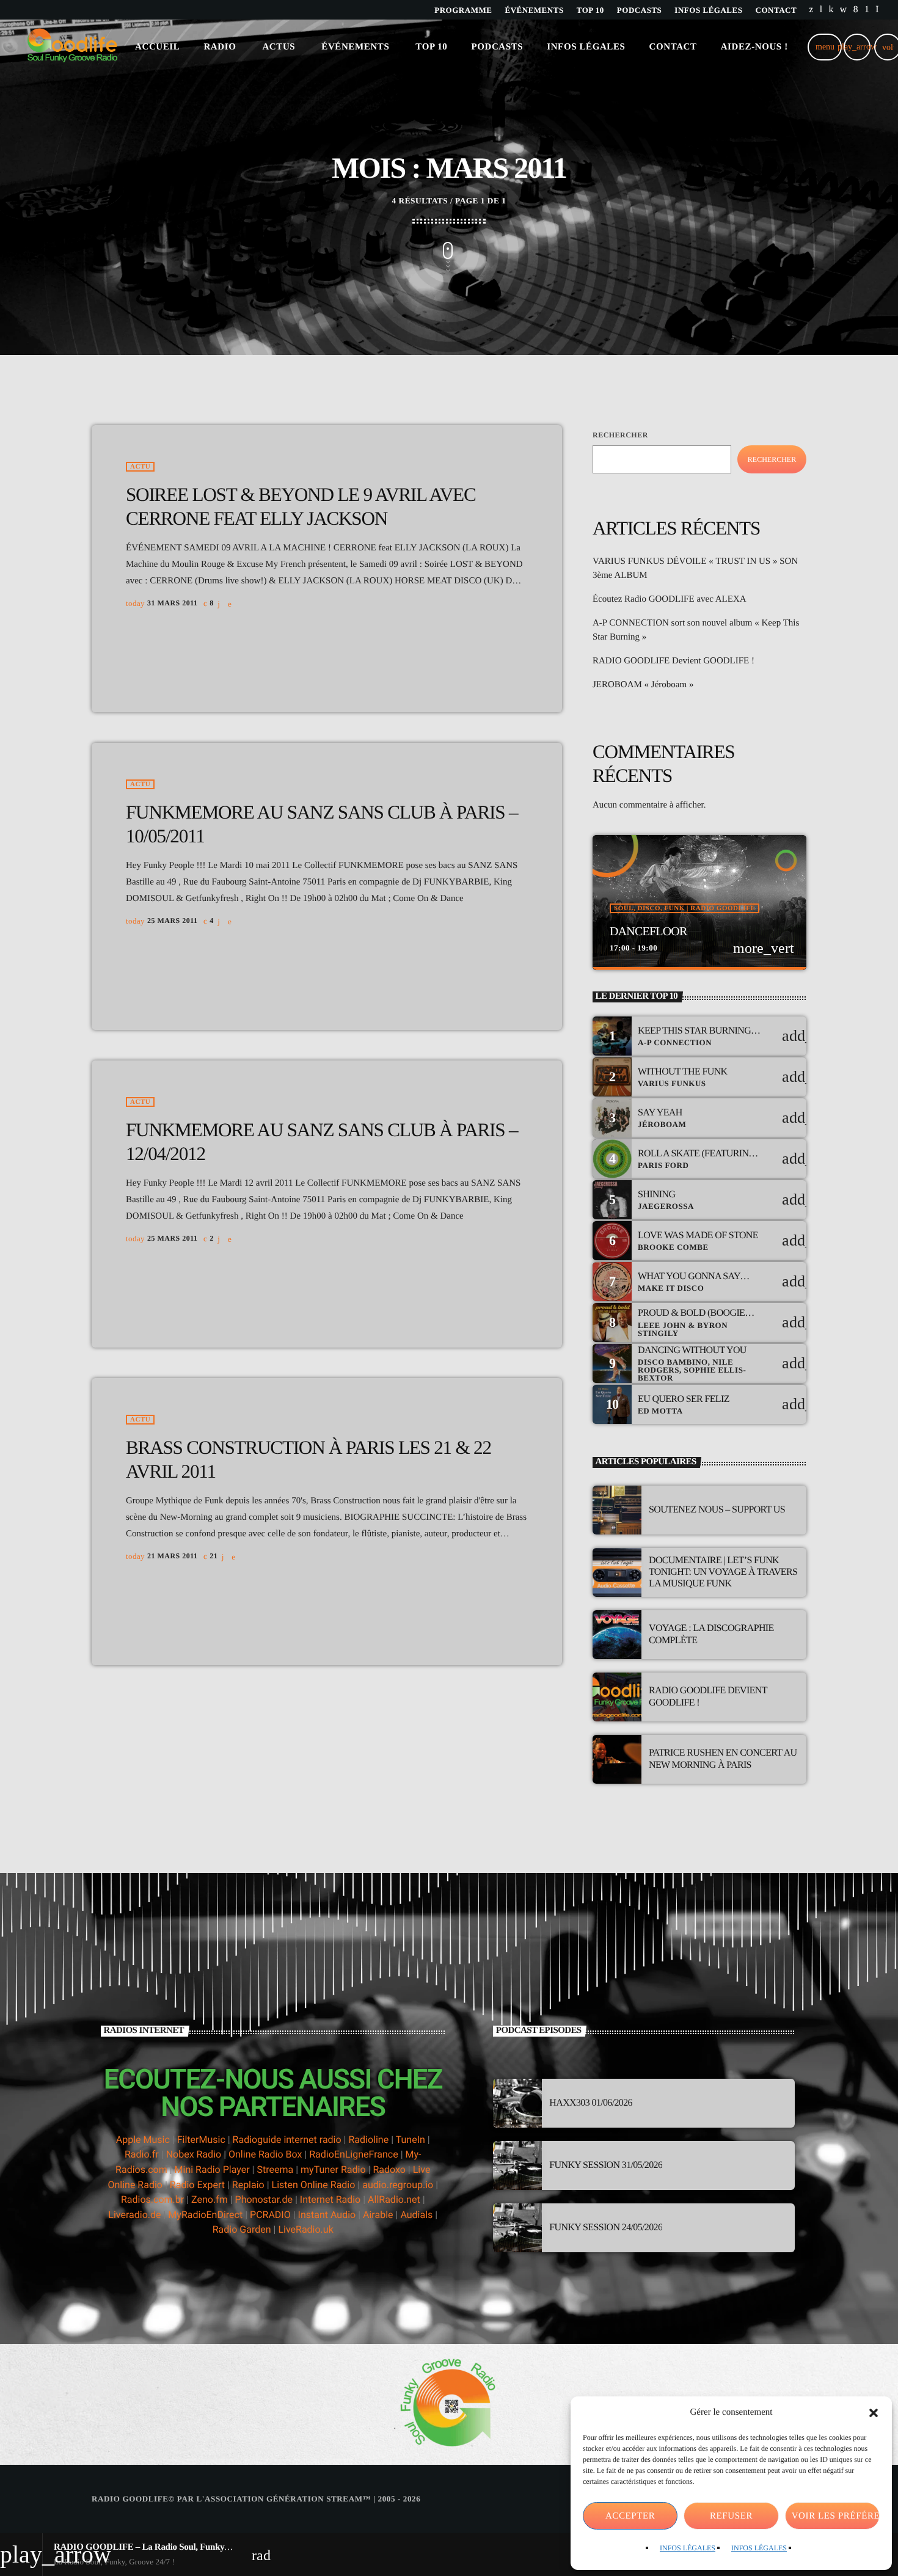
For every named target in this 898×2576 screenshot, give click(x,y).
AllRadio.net (394, 2199)
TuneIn (411, 2140)
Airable (378, 2215)
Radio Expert (197, 2185)
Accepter (630, 2516)
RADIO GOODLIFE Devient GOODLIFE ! (673, 661)
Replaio (248, 2185)
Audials (416, 2215)
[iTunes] (844, 10)
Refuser (731, 2516)
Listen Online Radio (314, 2185)
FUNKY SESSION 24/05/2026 (606, 2228)
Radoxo (389, 2169)
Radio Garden (242, 2229)
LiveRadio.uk (305, 2229)
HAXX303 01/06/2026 (591, 2103)
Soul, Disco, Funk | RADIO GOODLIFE (684, 908)
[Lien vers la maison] (72, 47)
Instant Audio (327, 2215)
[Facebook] (856, 10)
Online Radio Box (265, 2154)
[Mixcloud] (831, 10)
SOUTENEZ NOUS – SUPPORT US (717, 1510)
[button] (874, 2413)
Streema (275, 2169)
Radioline (368, 2140)
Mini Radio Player (212, 2169)
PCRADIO (270, 2215)
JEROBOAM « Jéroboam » (643, 685)
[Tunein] (821, 10)
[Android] (867, 10)
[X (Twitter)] (811, 10)
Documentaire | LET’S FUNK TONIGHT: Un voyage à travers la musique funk (723, 1572)
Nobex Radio (194, 2154)
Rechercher (620, 435)
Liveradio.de (134, 2215)
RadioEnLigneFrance (354, 2154)
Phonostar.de (264, 2199)
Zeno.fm (210, 2199)
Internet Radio (331, 2199)
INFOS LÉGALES (688, 2548)
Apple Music (143, 2140)
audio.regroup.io (398, 2185)
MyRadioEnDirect (205, 2215)
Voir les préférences (836, 2516)
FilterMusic (201, 2140)
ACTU (140, 467)
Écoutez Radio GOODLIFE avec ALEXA (670, 599)
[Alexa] (877, 10)
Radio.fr (142, 2154)
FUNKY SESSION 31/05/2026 (606, 2165)
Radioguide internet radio (287, 2140)
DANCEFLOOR (648, 932)
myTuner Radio (333, 2169)
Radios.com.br (152, 2199)
